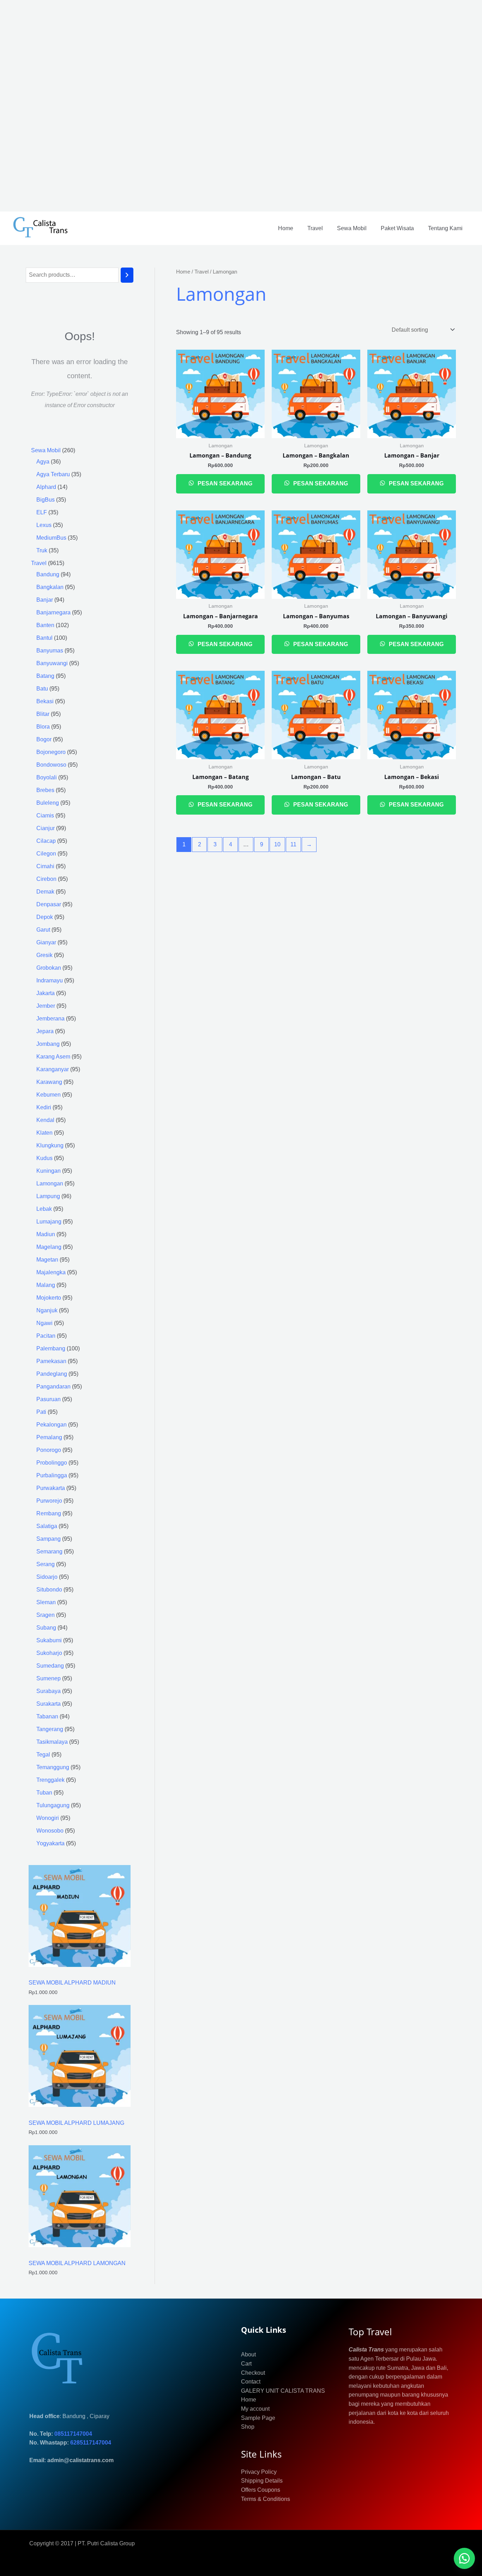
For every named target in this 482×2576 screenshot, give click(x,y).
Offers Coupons (261, 2490)
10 (277, 844)
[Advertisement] (212, 106)
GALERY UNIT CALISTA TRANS (283, 2391)
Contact (251, 2382)
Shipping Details (262, 2481)
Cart (246, 2364)
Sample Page (258, 2418)
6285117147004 (91, 2443)
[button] (464, 2558)
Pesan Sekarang (224, 483)
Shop (248, 2427)
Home (286, 228)
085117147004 (73, 2434)
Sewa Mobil (352, 228)
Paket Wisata (397, 228)
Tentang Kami (445, 228)
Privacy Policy (259, 2472)
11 (293, 844)
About (248, 2354)
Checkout (253, 2373)
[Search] (127, 275)
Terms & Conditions (266, 2499)
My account (255, 2409)
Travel (315, 228)
